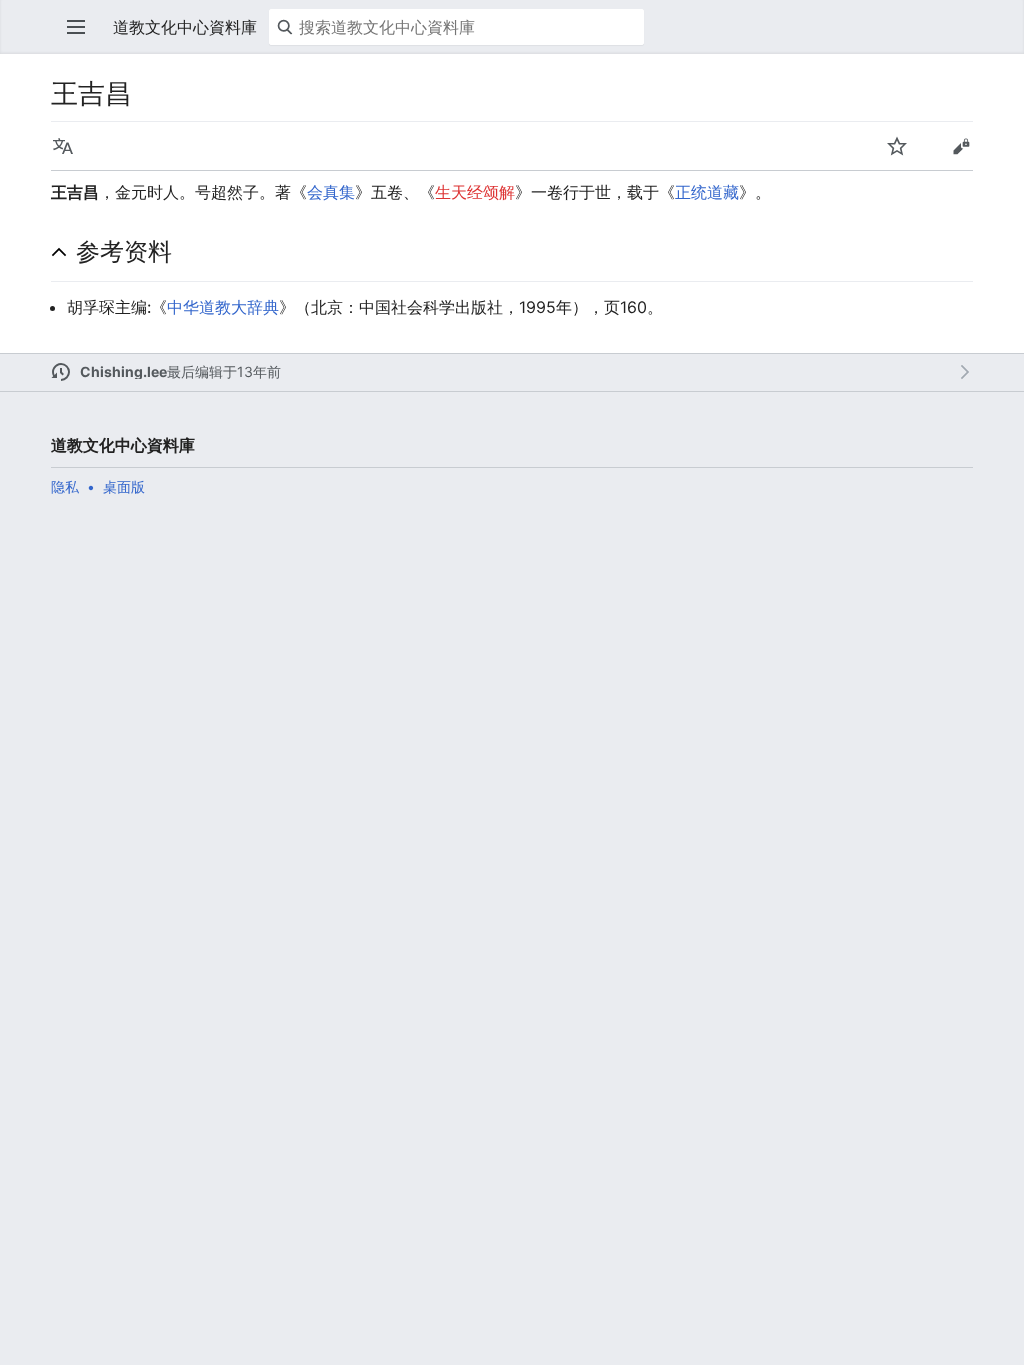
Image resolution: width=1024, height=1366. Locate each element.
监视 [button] (897, 146)
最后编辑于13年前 (224, 371)
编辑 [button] (961, 146)
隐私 (65, 486)
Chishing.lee (123, 371)
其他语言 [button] (63, 146)
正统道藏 (707, 192)
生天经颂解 (475, 192)
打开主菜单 (76, 27)
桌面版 (124, 486)
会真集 (331, 192)
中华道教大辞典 (223, 307)
